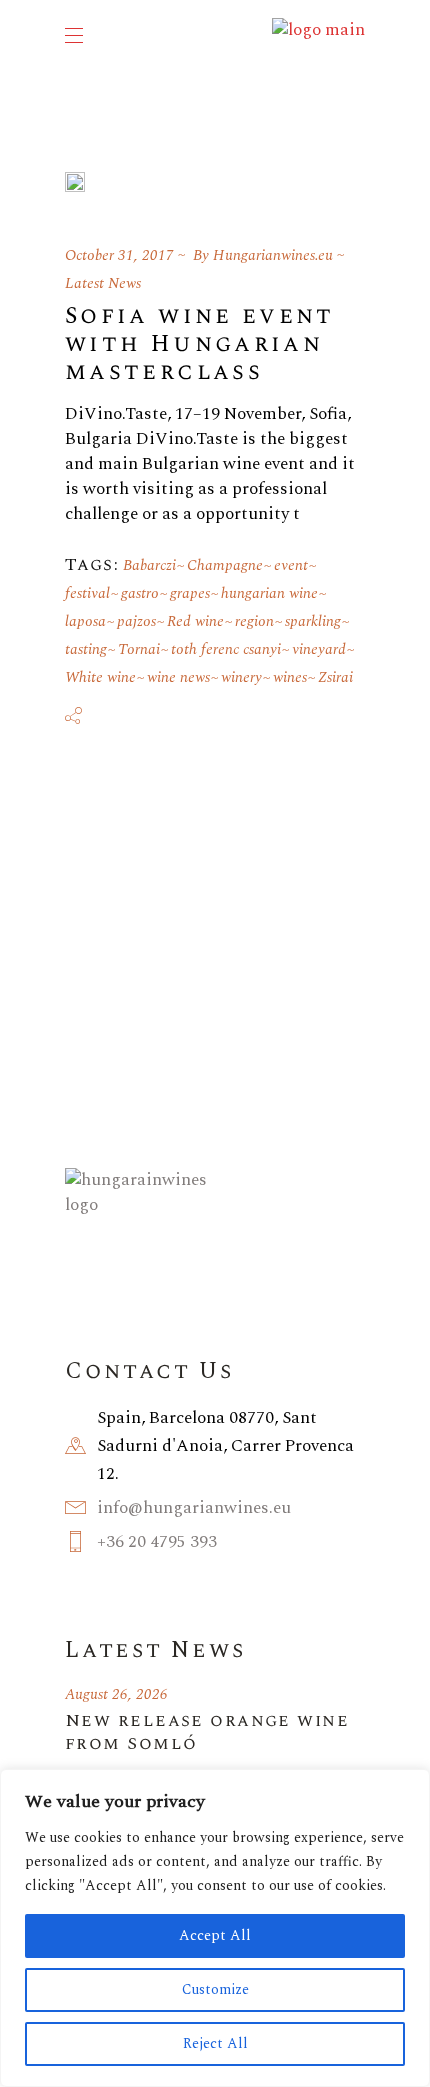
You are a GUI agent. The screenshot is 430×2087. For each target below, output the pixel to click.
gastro (140, 593)
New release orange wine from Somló (207, 1732)
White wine (100, 677)
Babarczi (149, 565)
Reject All (215, 2043)
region (254, 621)
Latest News (103, 283)
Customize (215, 1989)
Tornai (139, 649)
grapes (190, 593)
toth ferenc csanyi (226, 649)
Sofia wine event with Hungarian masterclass (200, 344)
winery (241, 677)
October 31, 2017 (119, 255)
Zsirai (335, 677)
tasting (86, 649)
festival (87, 593)
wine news (178, 677)
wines (290, 677)
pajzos (136, 621)
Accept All (215, 1935)
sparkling (313, 621)
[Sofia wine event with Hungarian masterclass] (75, 182)
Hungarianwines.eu (273, 255)
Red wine (195, 621)
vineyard (319, 649)
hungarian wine (269, 593)
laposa (85, 621)
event (291, 565)
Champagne (225, 565)
